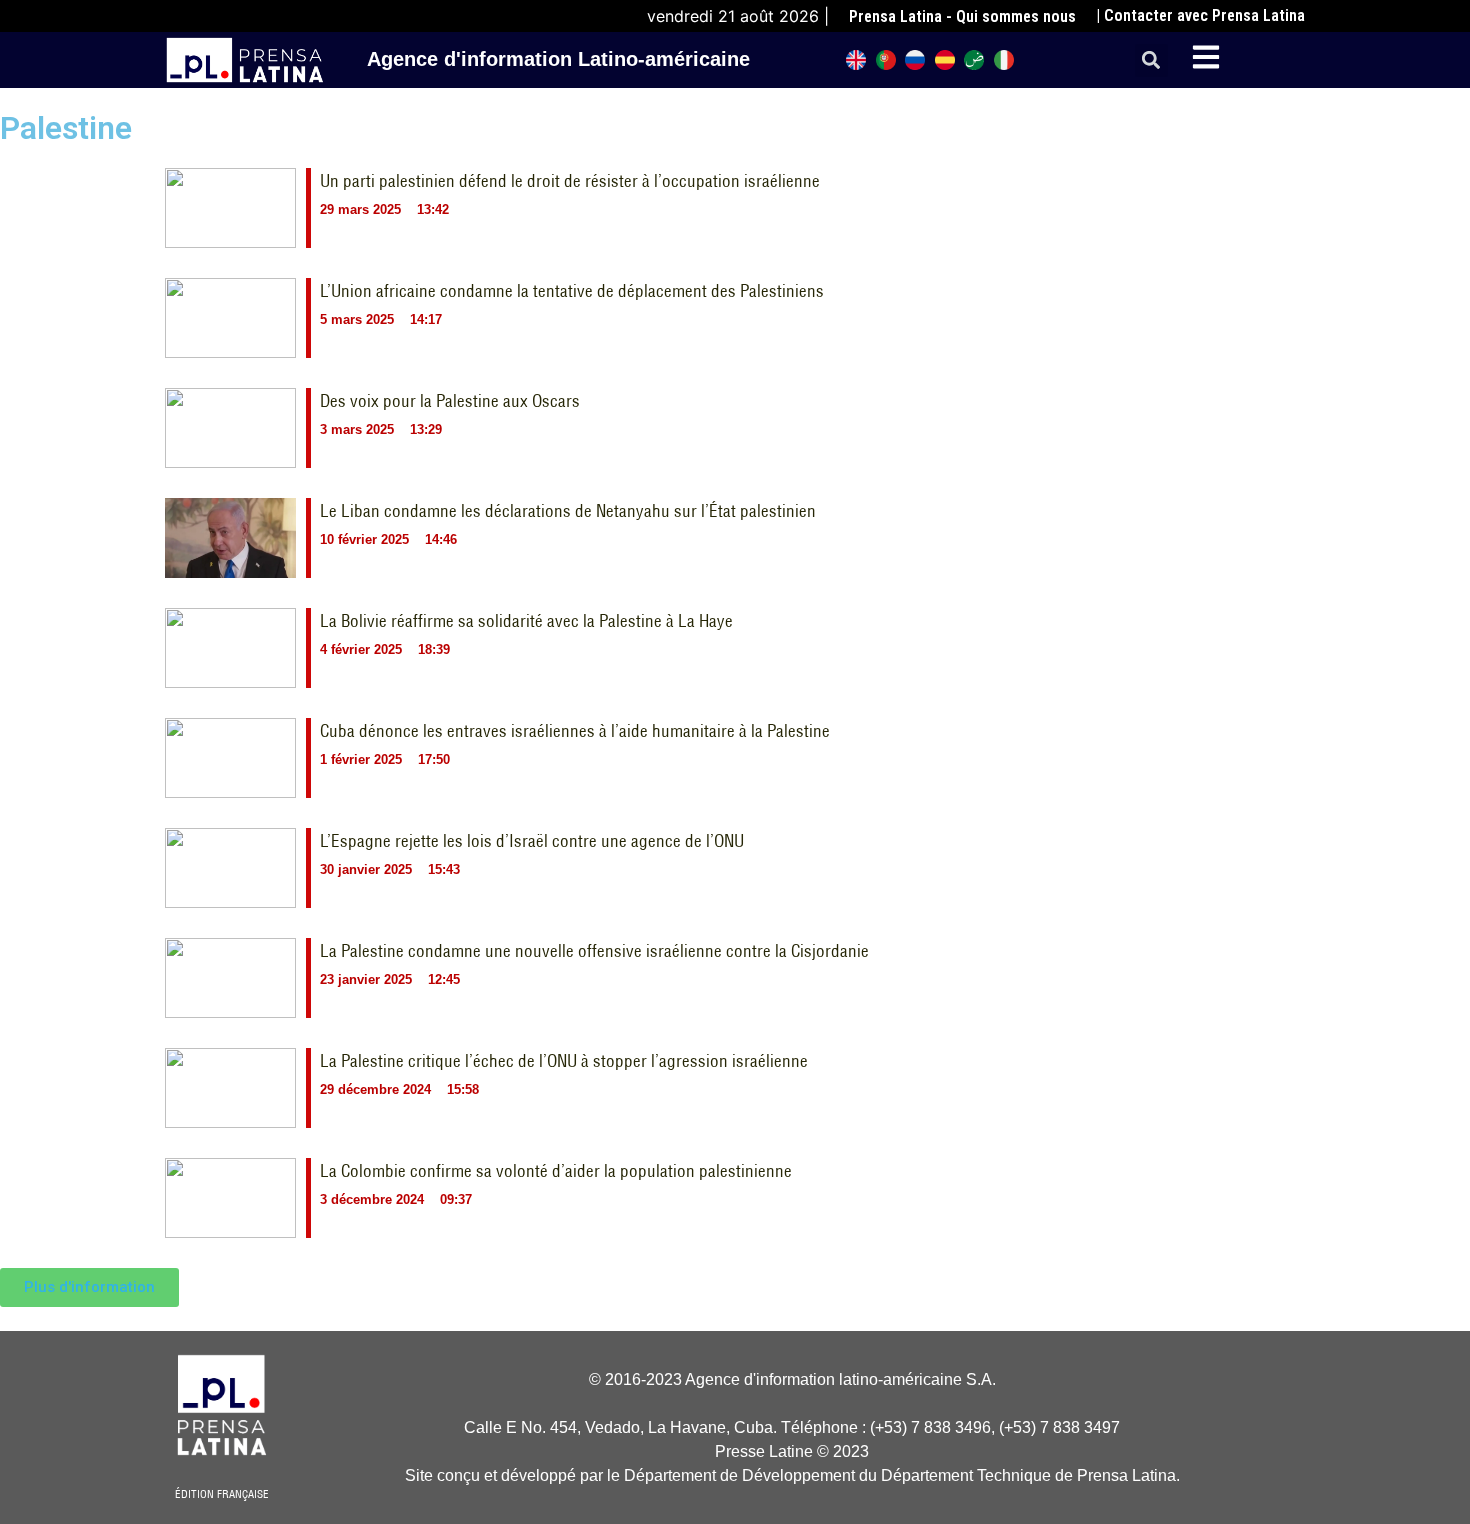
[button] (1151, 60)
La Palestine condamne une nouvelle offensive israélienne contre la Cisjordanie (594, 951)
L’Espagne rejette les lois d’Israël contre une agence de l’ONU (532, 841)
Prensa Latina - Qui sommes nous (962, 16)
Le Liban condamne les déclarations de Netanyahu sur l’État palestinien (568, 511)
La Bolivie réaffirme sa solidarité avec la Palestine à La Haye (526, 621)
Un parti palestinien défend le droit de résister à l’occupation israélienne (570, 181)
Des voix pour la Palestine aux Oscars (450, 401)
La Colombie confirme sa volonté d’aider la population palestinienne (556, 1171)
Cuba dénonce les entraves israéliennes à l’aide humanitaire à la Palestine (575, 731)
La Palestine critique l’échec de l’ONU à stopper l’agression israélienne (564, 1061)
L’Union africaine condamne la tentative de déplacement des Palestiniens (572, 291)
